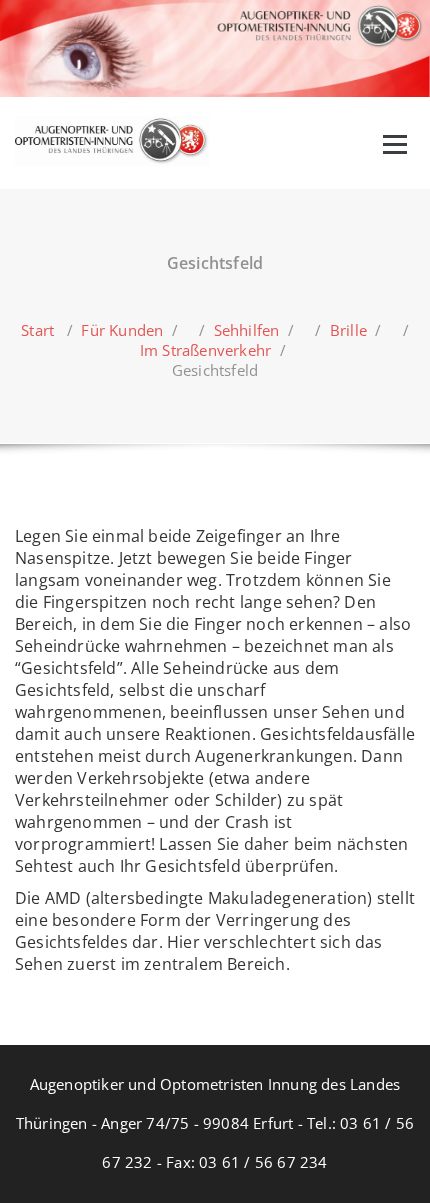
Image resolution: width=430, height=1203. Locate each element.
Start (37, 330)
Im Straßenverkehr (205, 350)
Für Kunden (122, 330)
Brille (348, 330)
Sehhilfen (247, 330)
